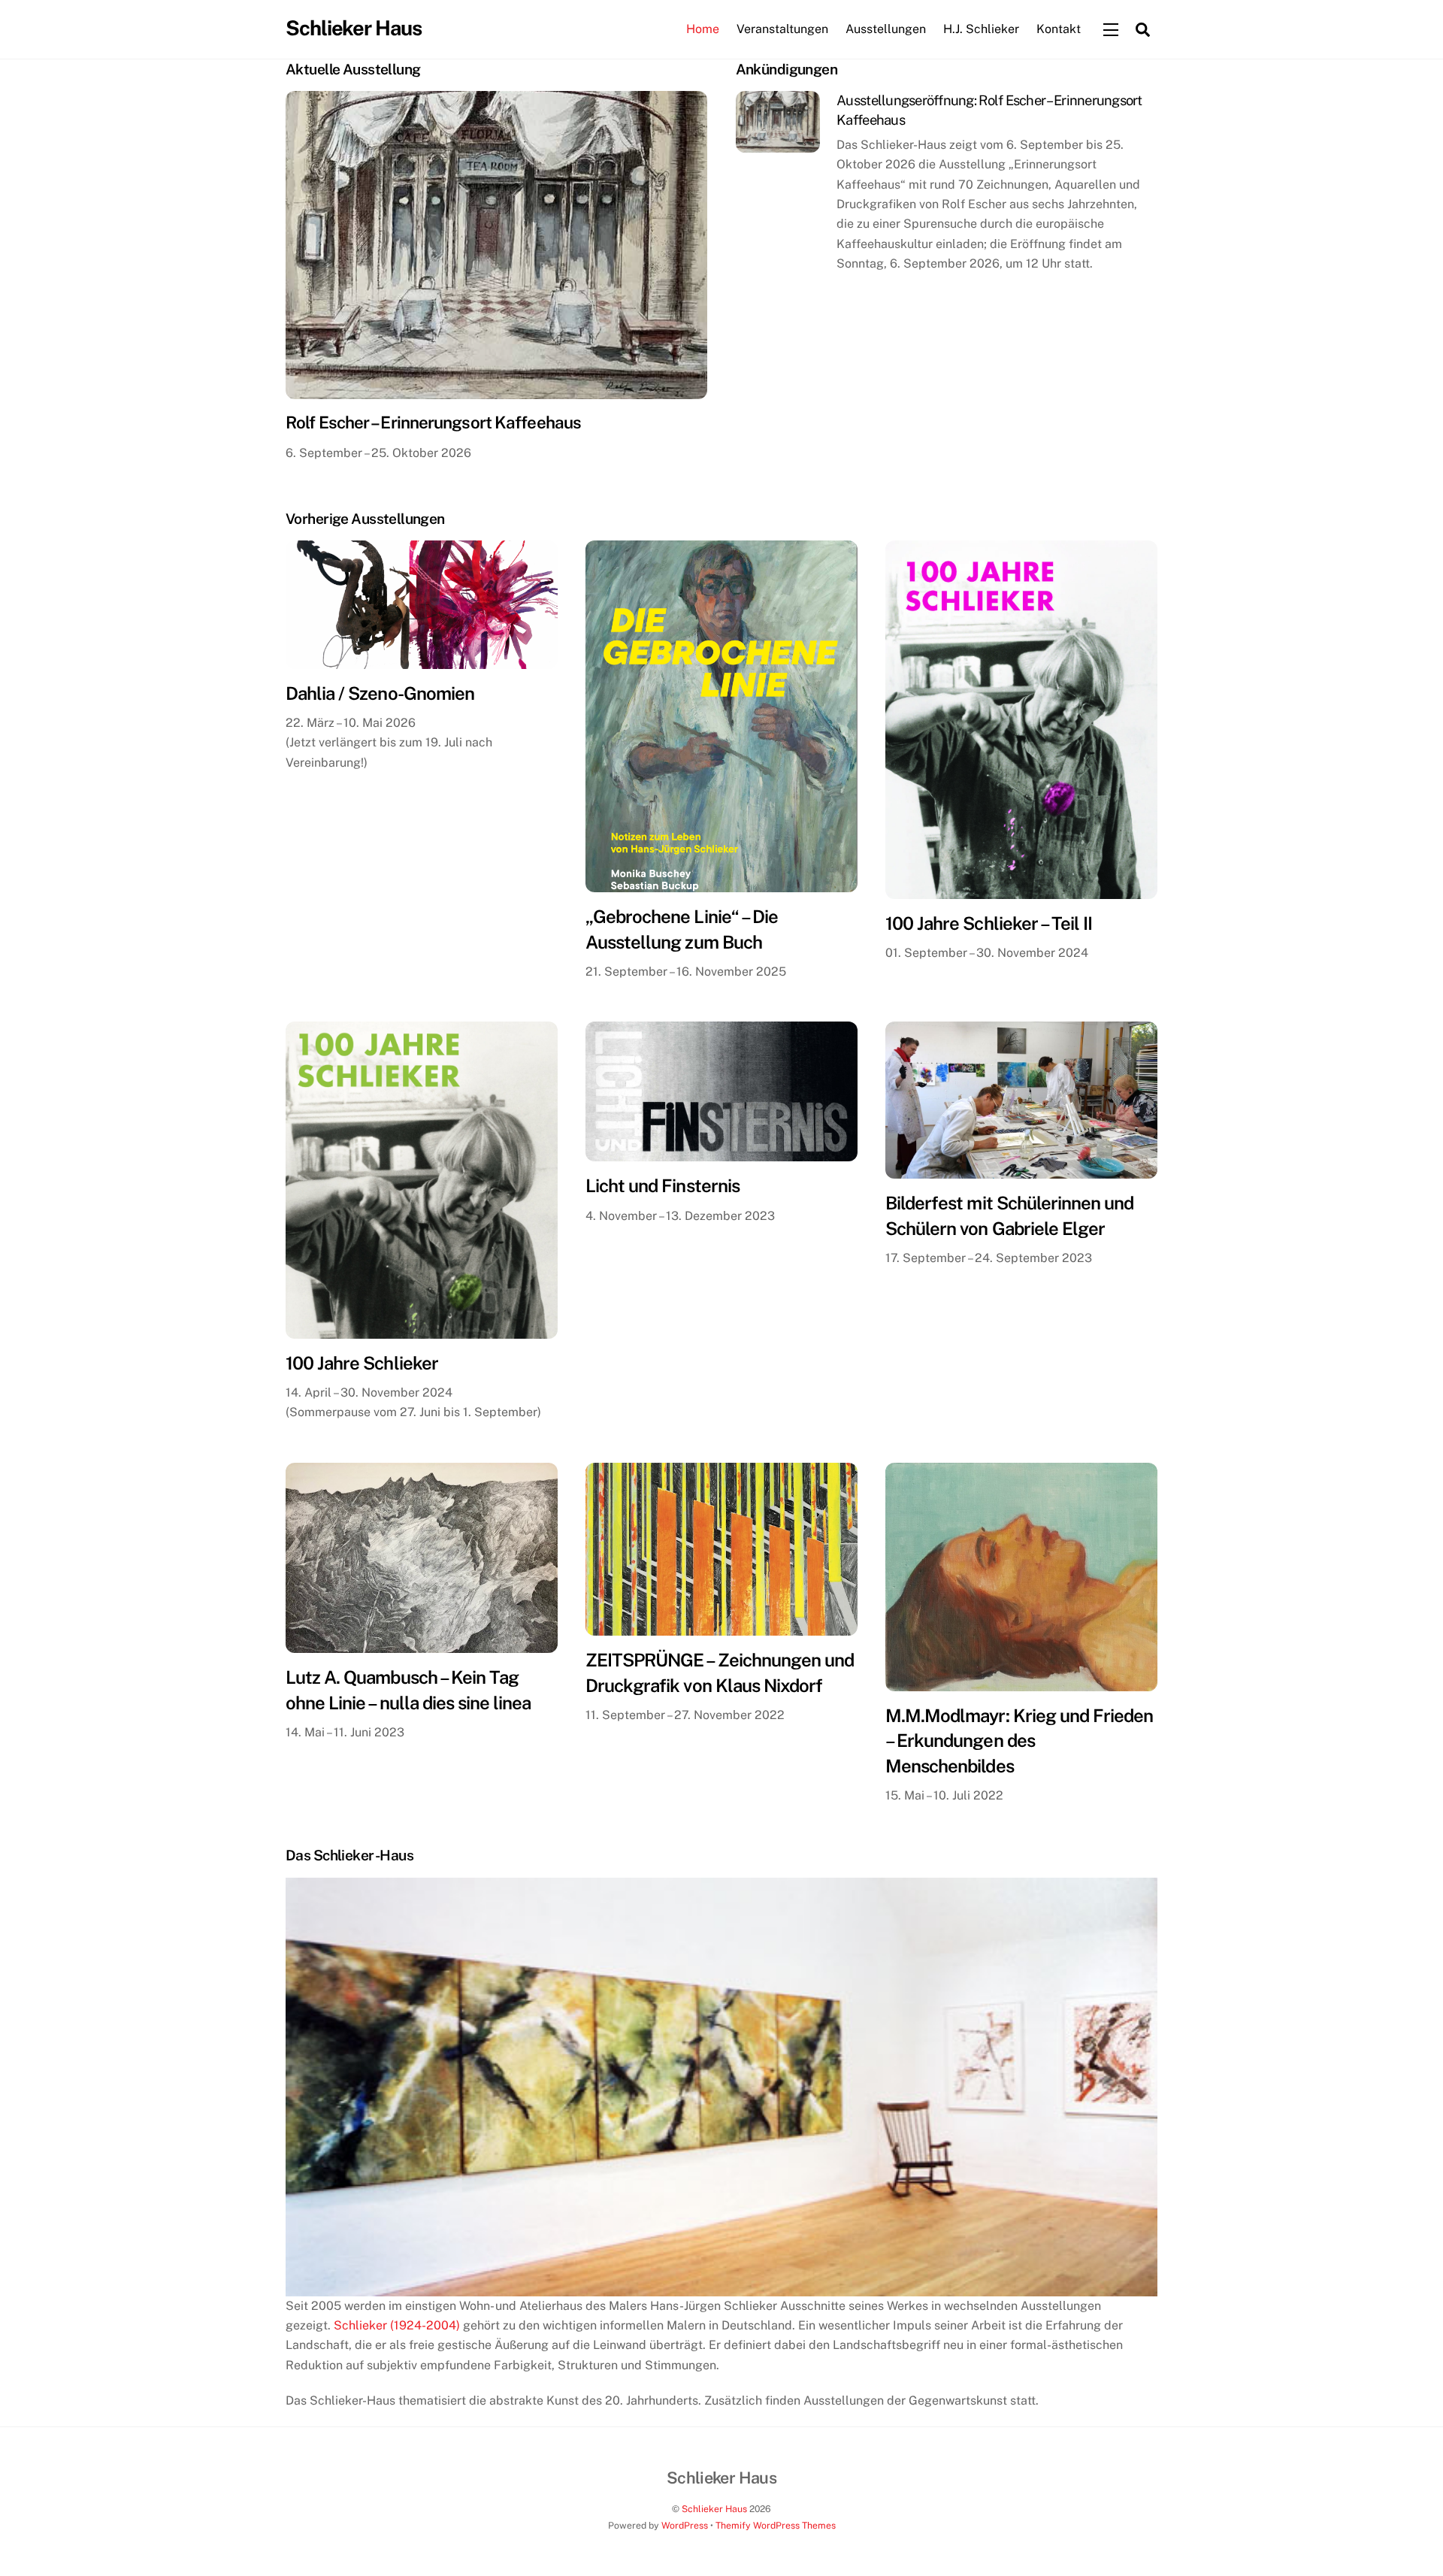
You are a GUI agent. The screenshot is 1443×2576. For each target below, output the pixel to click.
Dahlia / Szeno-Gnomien (380, 693)
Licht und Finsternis (663, 1185)
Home (703, 29)
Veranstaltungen (782, 29)
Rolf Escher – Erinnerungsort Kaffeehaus (433, 422)
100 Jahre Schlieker (362, 1363)
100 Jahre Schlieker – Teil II (989, 923)
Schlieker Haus (714, 2509)
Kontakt (1059, 29)
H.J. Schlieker (981, 29)
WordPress (685, 2525)
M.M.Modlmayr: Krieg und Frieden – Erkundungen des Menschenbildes (1019, 1741)
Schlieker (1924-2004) (397, 2325)
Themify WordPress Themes (776, 2525)
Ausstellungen (886, 29)
